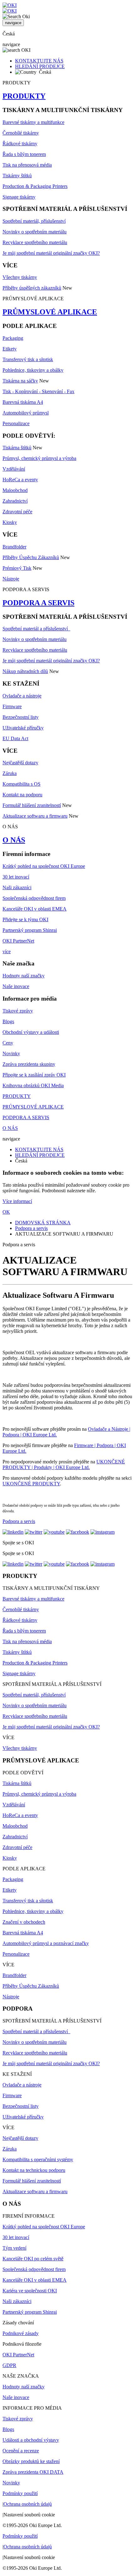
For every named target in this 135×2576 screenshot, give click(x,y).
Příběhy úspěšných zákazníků (32, 288)
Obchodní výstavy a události (31, 1032)
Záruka (10, 773)
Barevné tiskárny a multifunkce (33, 122)
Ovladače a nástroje (22, 696)
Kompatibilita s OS (22, 784)
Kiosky (10, 522)
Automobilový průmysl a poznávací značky (46, 1943)
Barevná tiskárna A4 (23, 402)
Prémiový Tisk (17, 568)
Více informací (17, 1201)
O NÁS (14, 840)
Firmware (12, 706)
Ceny (8, 1043)
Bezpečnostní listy (21, 717)
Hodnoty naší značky (24, 976)
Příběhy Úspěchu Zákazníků (31, 557)
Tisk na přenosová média (27, 165)
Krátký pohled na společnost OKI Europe (44, 866)
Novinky (11, 1053)
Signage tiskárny (19, 197)
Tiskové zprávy (18, 1011)
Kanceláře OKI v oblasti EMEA (35, 909)
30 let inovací (16, 877)
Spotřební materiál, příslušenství (34, 221)
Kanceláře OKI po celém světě (33, 2259)
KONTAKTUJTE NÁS (39, 61)
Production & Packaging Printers (35, 186)
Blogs (8, 1021)
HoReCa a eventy (20, 480)
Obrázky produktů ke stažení (31, 2461)
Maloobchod (15, 490)
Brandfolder (14, 547)
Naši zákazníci (17, 887)
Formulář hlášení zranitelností (32, 805)
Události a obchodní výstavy (31, 2440)
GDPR (9, 2365)
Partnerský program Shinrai (30, 930)
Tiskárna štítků (17, 448)
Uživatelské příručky (23, 728)
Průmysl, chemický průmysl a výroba (39, 458)
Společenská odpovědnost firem (34, 898)
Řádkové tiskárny (20, 144)
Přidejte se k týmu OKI (25, 919)
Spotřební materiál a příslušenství (36, 629)
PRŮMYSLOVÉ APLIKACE (50, 312)
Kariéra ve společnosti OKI (30, 2291)
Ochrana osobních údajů (28, 2504)
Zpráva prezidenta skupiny (29, 1064)
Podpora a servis (31, 1228)
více (7, 951)
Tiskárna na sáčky (20, 381)
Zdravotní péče (17, 512)
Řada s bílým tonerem (24, 154)
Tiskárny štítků (17, 176)
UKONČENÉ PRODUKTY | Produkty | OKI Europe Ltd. (64, 1464)
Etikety (10, 349)
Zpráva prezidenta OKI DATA (33, 2472)
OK (6, 1212)
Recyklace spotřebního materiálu (35, 242)
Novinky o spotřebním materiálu (35, 232)
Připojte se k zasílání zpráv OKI (34, 1075)
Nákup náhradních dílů (25, 671)
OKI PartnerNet (18, 941)
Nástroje (11, 579)
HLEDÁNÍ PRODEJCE (40, 66)
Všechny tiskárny (20, 277)
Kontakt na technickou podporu (34, 2170)
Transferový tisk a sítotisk (28, 359)
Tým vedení (14, 2248)
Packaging (13, 338)
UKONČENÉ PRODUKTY (31, 1484)
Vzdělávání (14, 469)
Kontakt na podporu (22, 795)
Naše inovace (16, 986)
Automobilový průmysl (26, 413)
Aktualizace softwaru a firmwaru (35, 816)
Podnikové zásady (21, 2333)
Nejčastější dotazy (20, 763)
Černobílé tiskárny (21, 133)
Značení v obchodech (24, 1922)
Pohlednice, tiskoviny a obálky (33, 370)
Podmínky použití (20, 2493)
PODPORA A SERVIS (38, 603)
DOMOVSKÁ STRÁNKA (43, 1223)
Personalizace (16, 423)
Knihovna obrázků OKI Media (33, 1085)
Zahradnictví (15, 501)
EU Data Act (15, 738)
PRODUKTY (24, 96)
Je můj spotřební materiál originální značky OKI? (51, 253)
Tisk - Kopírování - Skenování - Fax (38, 391)
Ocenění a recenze (21, 2451)
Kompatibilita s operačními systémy (38, 2159)
